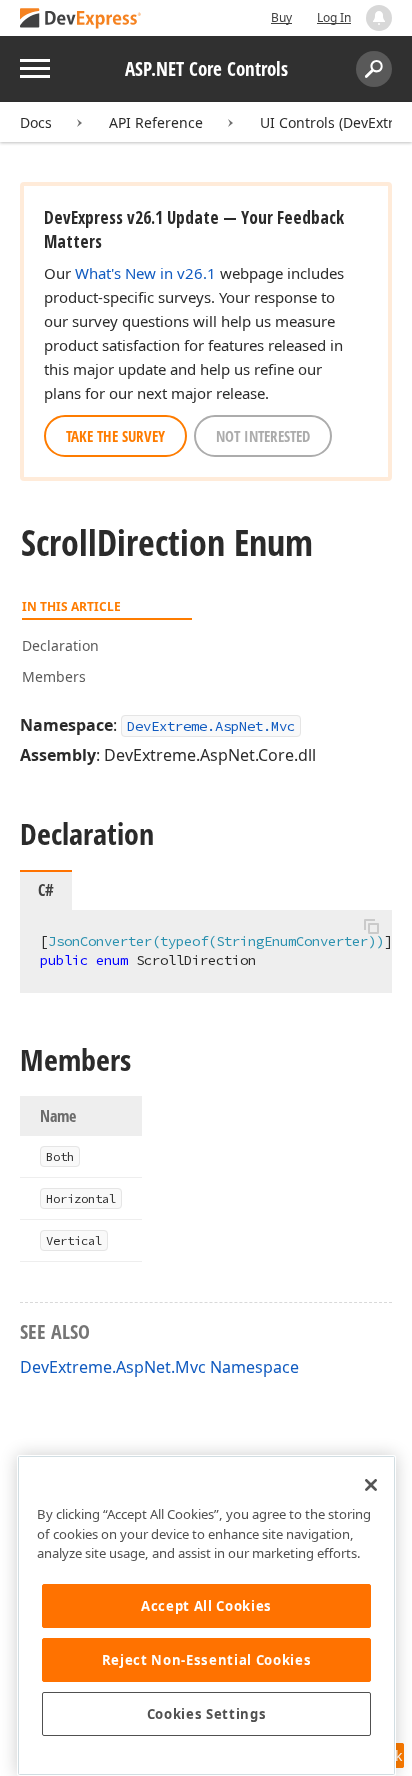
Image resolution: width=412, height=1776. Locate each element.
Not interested (263, 436)
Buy (281, 17)
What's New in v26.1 (145, 273)
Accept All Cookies (206, 1606)
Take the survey (115, 436)
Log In (334, 17)
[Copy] (371, 927)
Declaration (60, 645)
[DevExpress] (81, 19)
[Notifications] (379, 18)
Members (54, 676)
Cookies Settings (207, 1714)
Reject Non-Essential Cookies (206, 1660)
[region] (206, 1615)
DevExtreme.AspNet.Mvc (211, 726)
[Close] (371, 1485)
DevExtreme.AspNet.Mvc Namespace (159, 1367)
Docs (36, 122)
